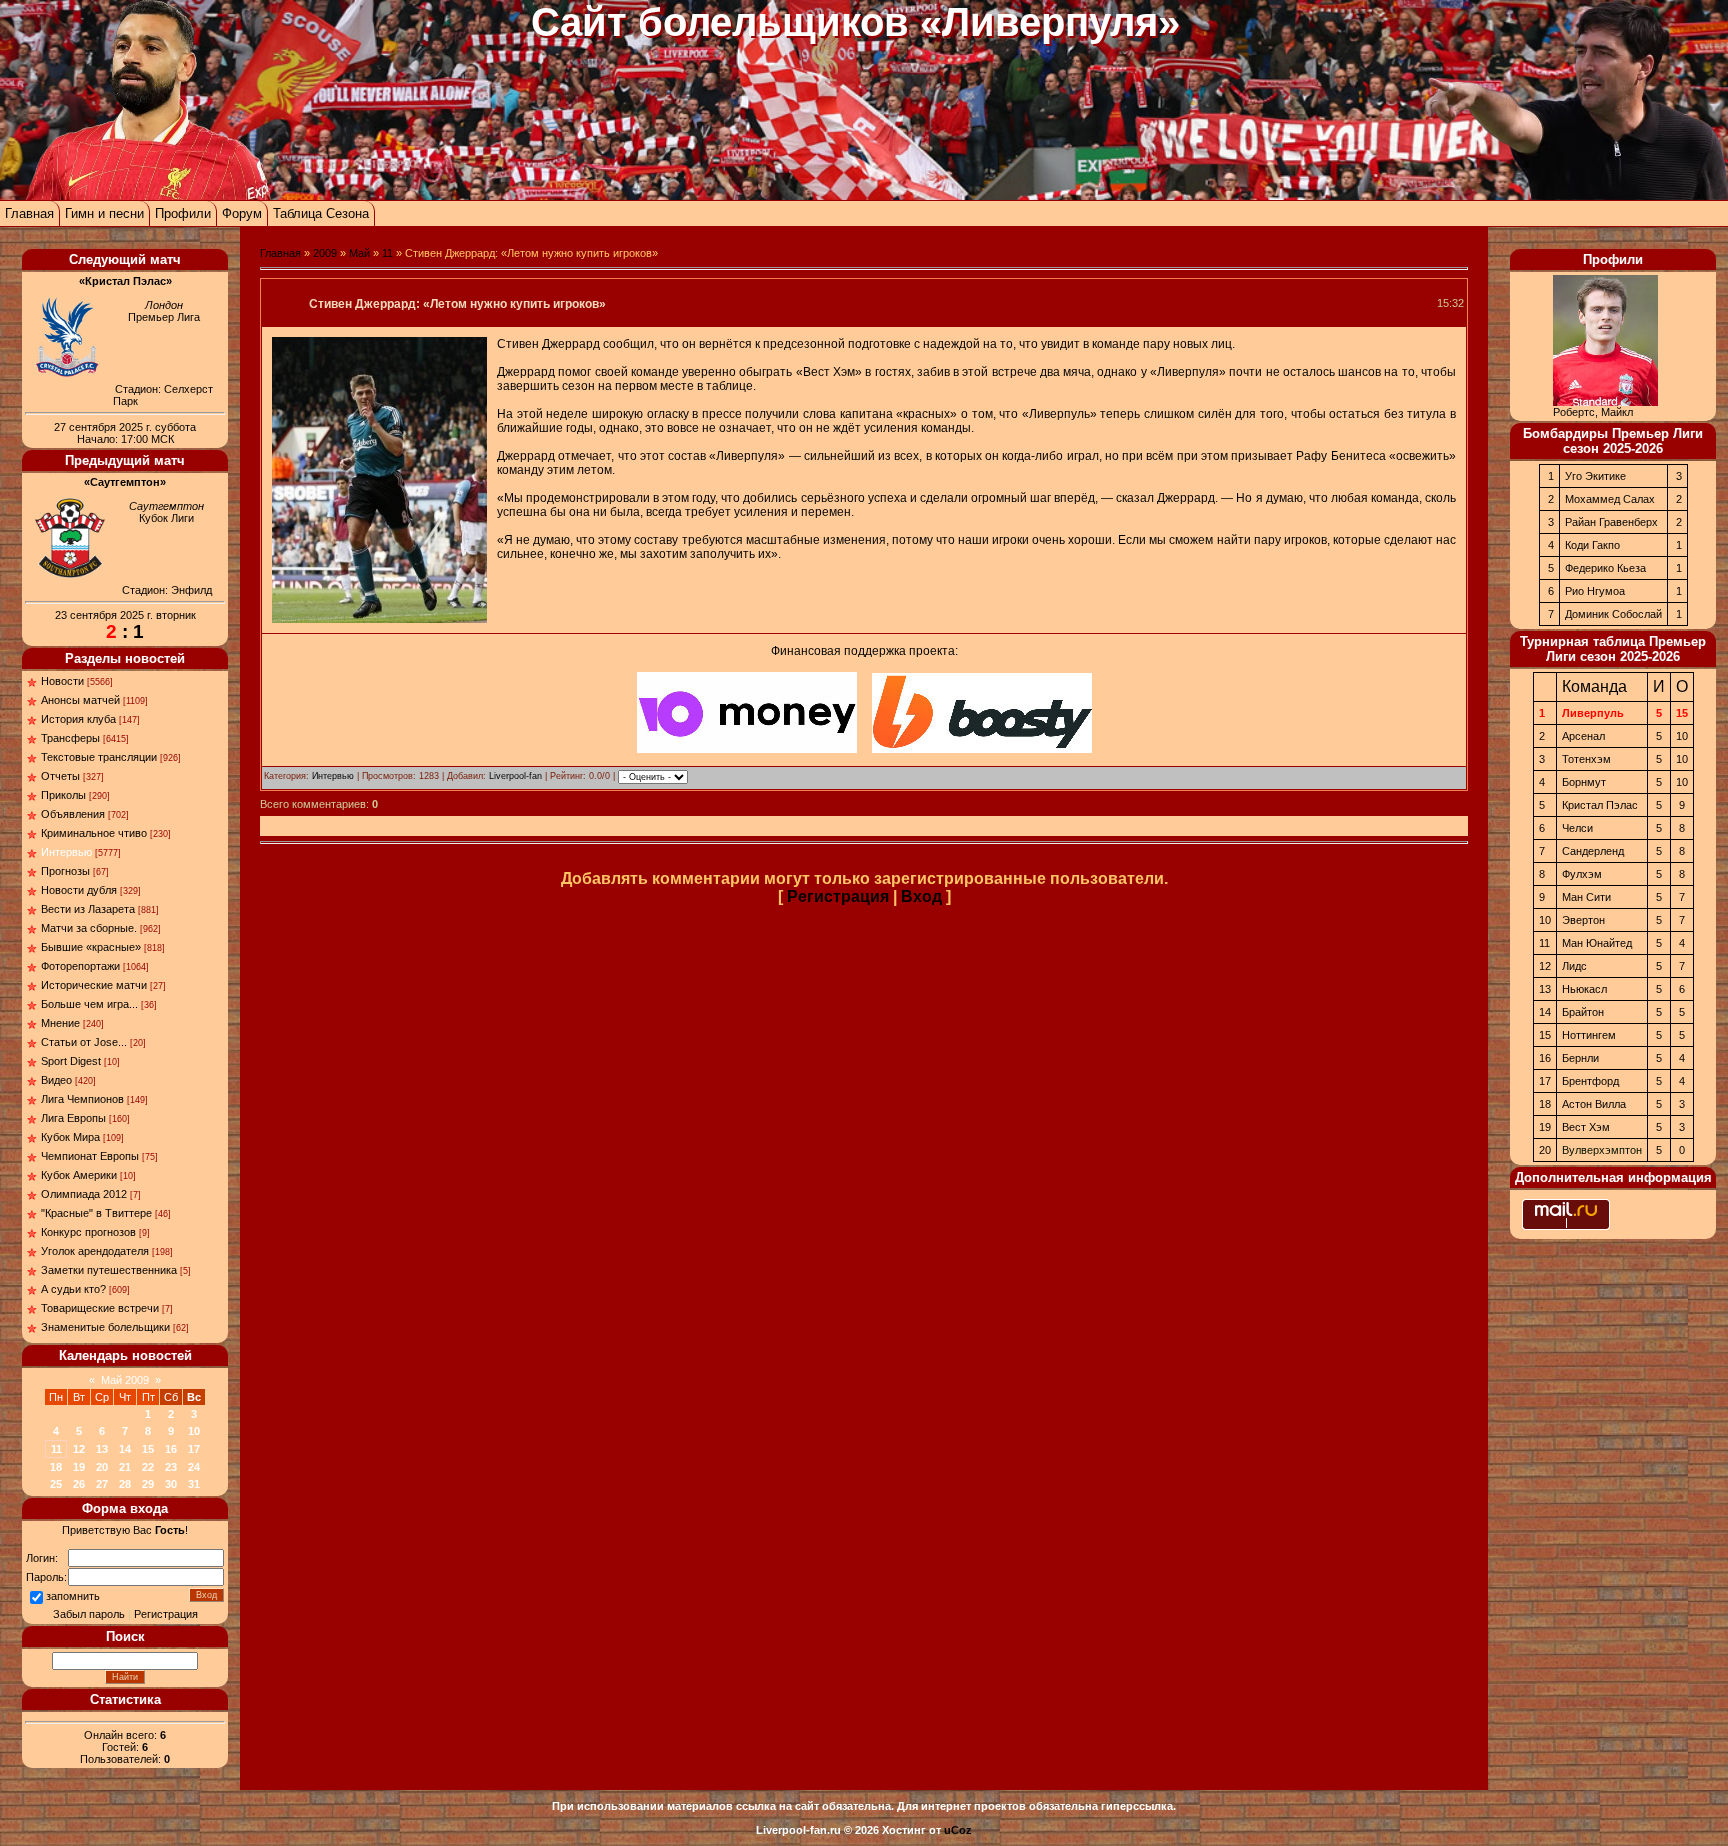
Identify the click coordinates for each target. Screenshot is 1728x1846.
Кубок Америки (79, 1175)
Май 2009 (125, 1380)
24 (194, 1467)
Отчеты (60, 776)
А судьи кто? (73, 1289)
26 (79, 1484)
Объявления (73, 814)
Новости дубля (79, 890)
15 (148, 1449)
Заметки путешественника (109, 1270)
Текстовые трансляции (99, 757)
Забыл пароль (89, 1614)
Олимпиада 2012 (84, 1194)
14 (125, 1449)
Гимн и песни (104, 213)
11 (56, 1449)
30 (171, 1484)
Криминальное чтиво (94, 833)
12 (79, 1449)
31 (194, 1484)
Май (359, 253)
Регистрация (166, 1614)
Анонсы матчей (80, 700)
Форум (242, 213)
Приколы (63, 795)
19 (79, 1467)
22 (148, 1467)
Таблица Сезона (321, 213)
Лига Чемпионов (82, 1099)
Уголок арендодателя (95, 1251)
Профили (183, 213)
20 (102, 1467)
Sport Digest (71, 1061)
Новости (62, 681)
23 (171, 1467)
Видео (56, 1080)
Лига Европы (73, 1118)
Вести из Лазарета (88, 909)
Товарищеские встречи (100, 1308)
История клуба (78, 719)
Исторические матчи (94, 985)
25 (56, 1484)
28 (125, 1484)
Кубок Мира (70, 1137)
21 (125, 1467)
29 (148, 1484)
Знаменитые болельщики (105, 1327)
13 (102, 1449)
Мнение (60, 1023)
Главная (29, 213)
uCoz (958, 1830)
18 (56, 1467)
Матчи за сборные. (89, 928)
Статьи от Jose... (84, 1042)
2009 (325, 253)
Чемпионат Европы (90, 1156)
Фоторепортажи (80, 966)
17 (194, 1449)
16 (171, 1449)
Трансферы (70, 738)
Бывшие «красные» (91, 947)
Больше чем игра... (89, 1004)
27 (102, 1484)
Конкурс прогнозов (88, 1232)
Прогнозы (65, 871)
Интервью (66, 852)
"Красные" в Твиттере (96, 1213)
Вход (921, 896)
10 (194, 1431)
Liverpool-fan (515, 776)
